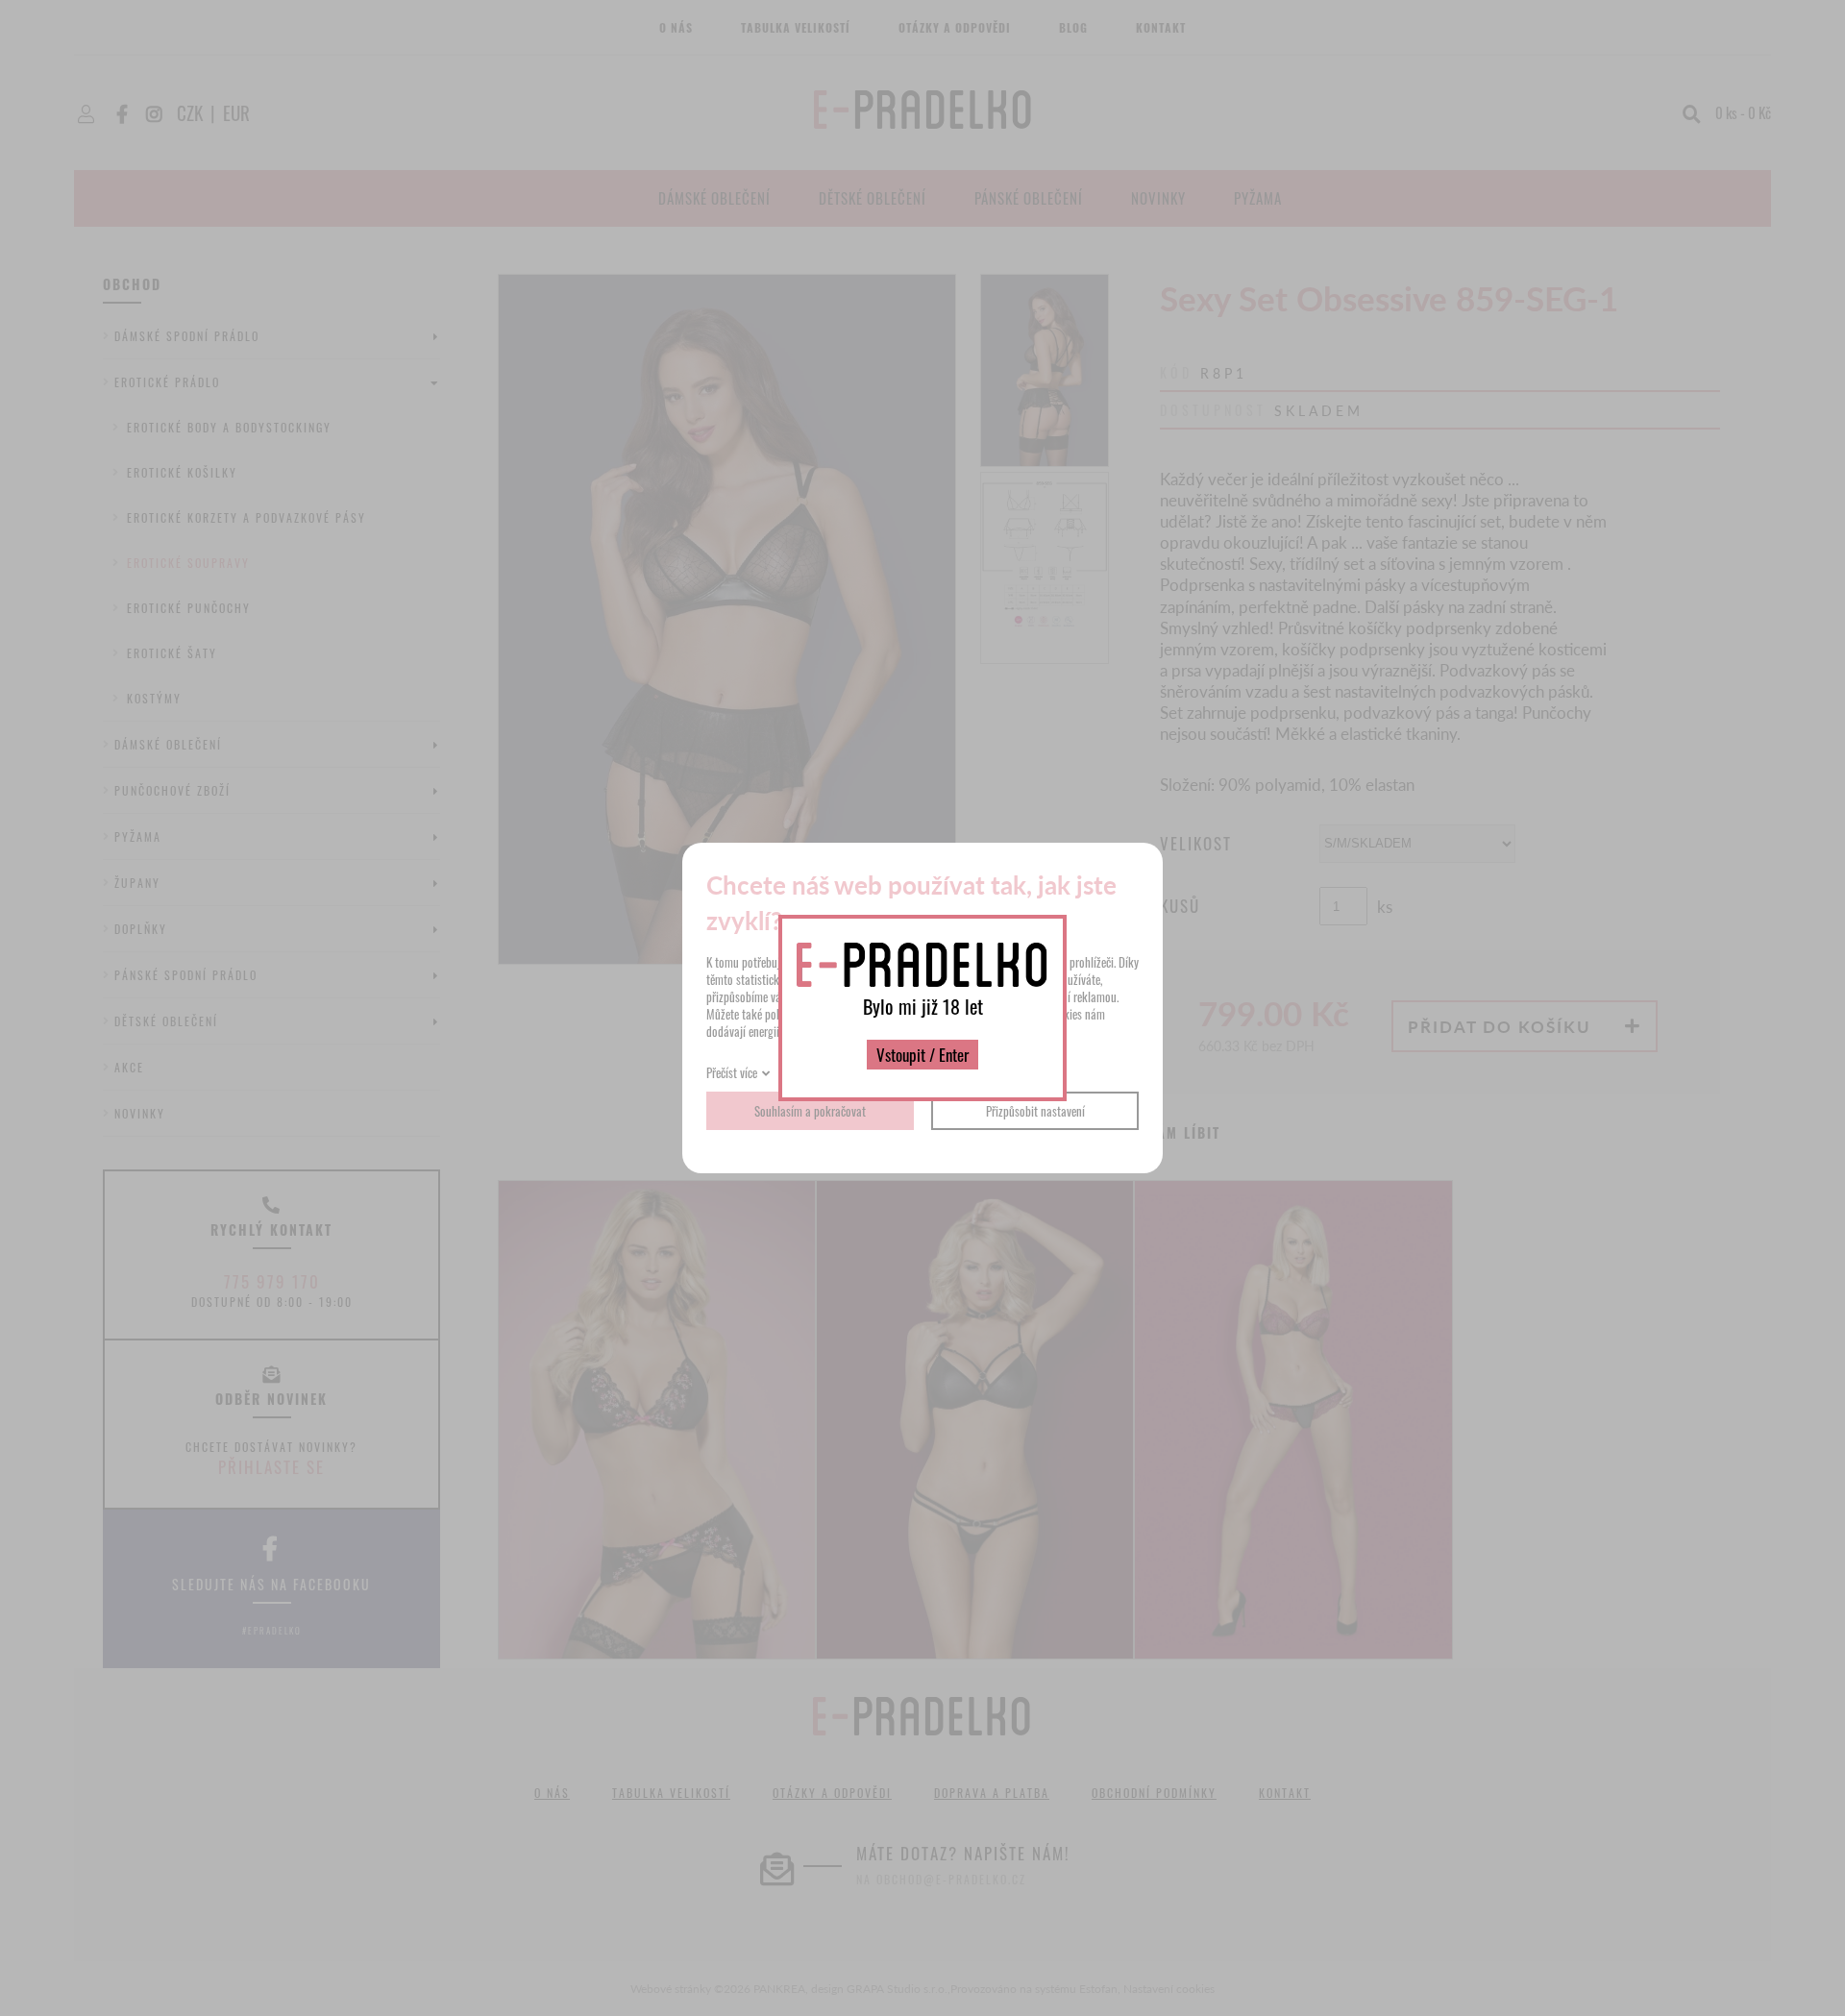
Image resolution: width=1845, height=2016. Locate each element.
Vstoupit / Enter (922, 1055)
